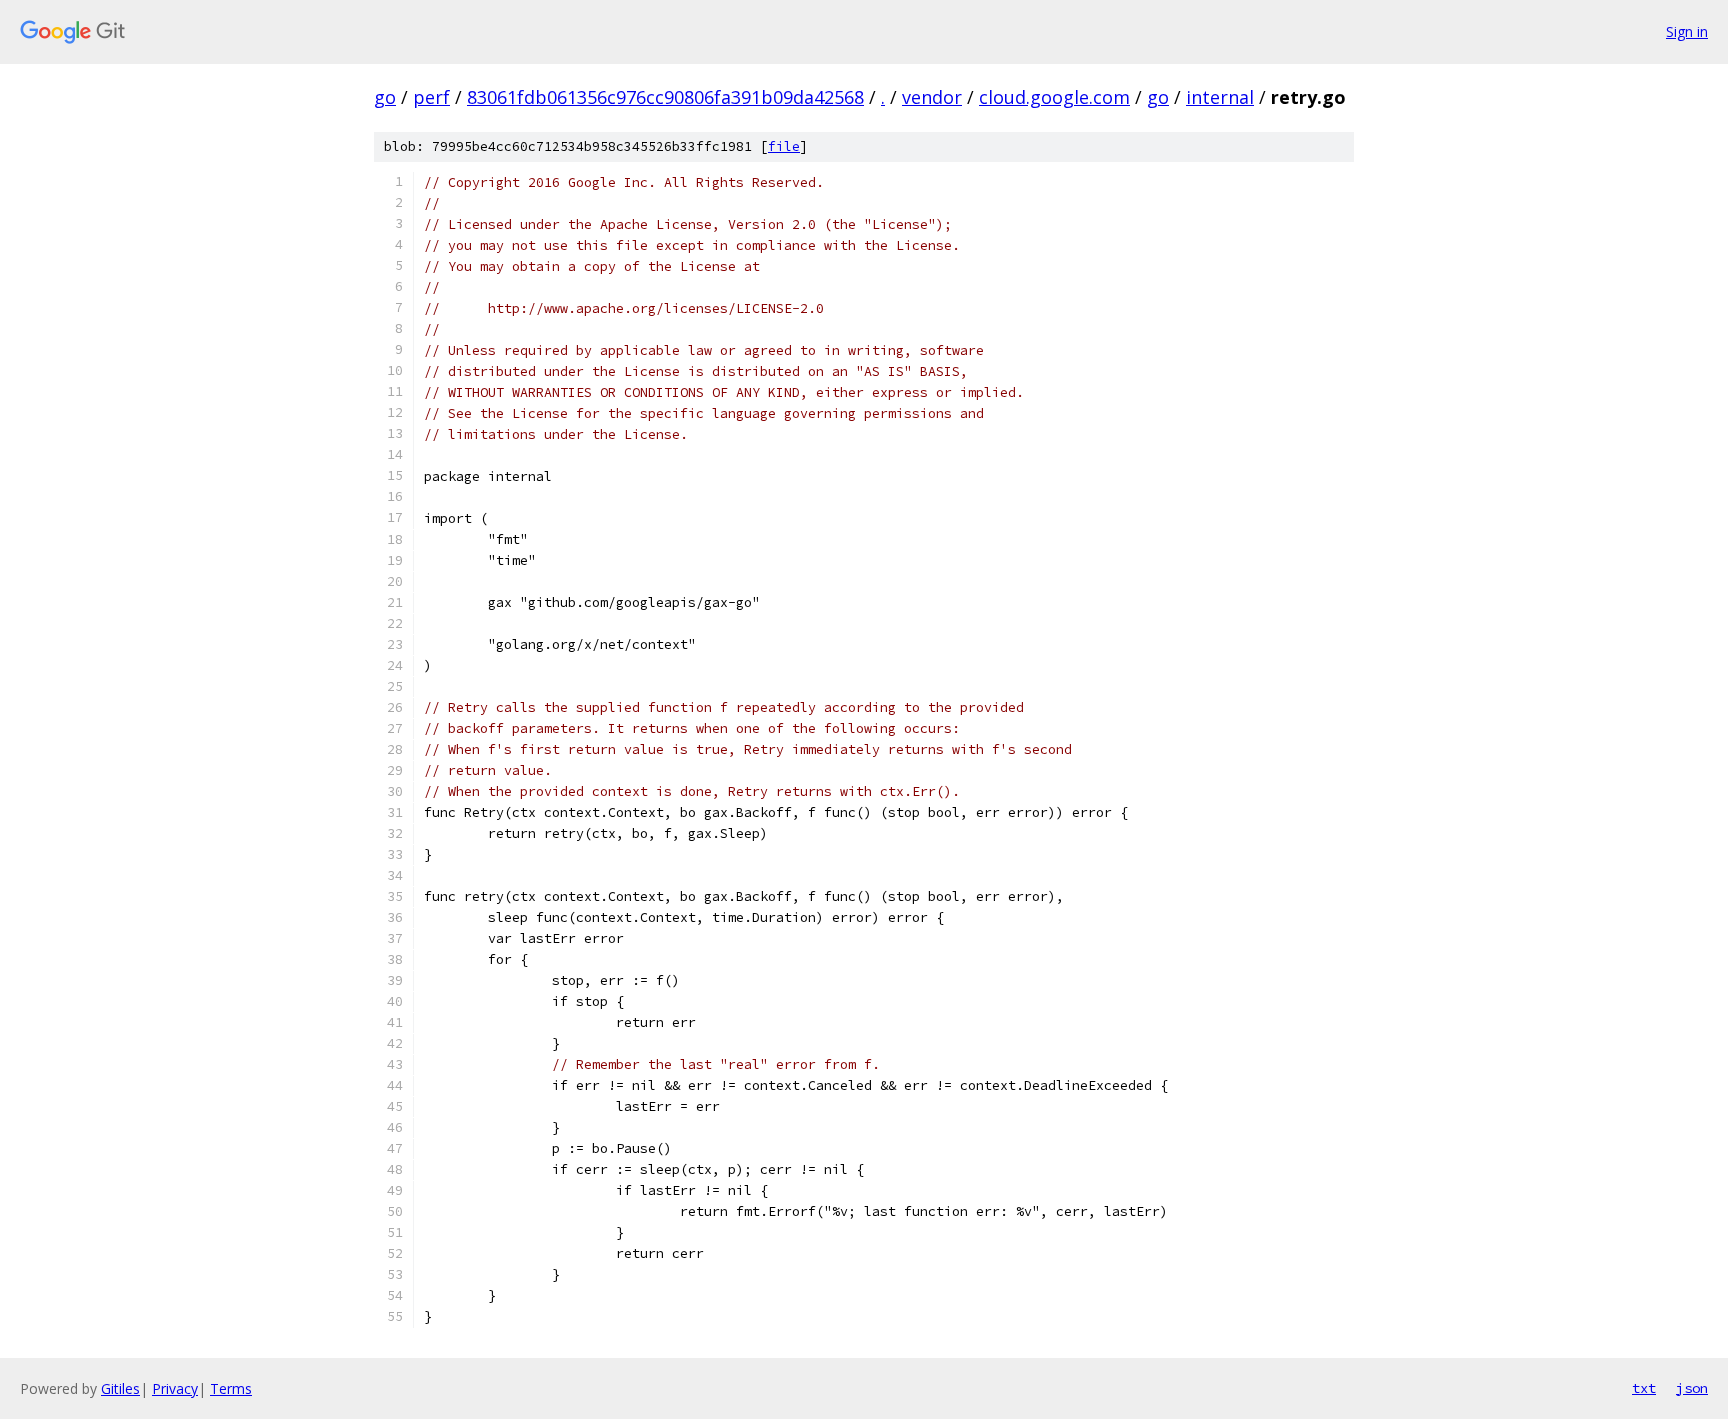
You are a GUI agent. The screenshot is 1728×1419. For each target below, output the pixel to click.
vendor (932, 97)
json (1692, 1388)
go (385, 97)
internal (1220, 97)
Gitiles (120, 1388)
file (784, 146)
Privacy (175, 1388)
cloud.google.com (1054, 97)
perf (431, 97)
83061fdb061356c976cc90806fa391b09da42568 (665, 97)
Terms (231, 1388)
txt (1644, 1388)
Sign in (1687, 31)
